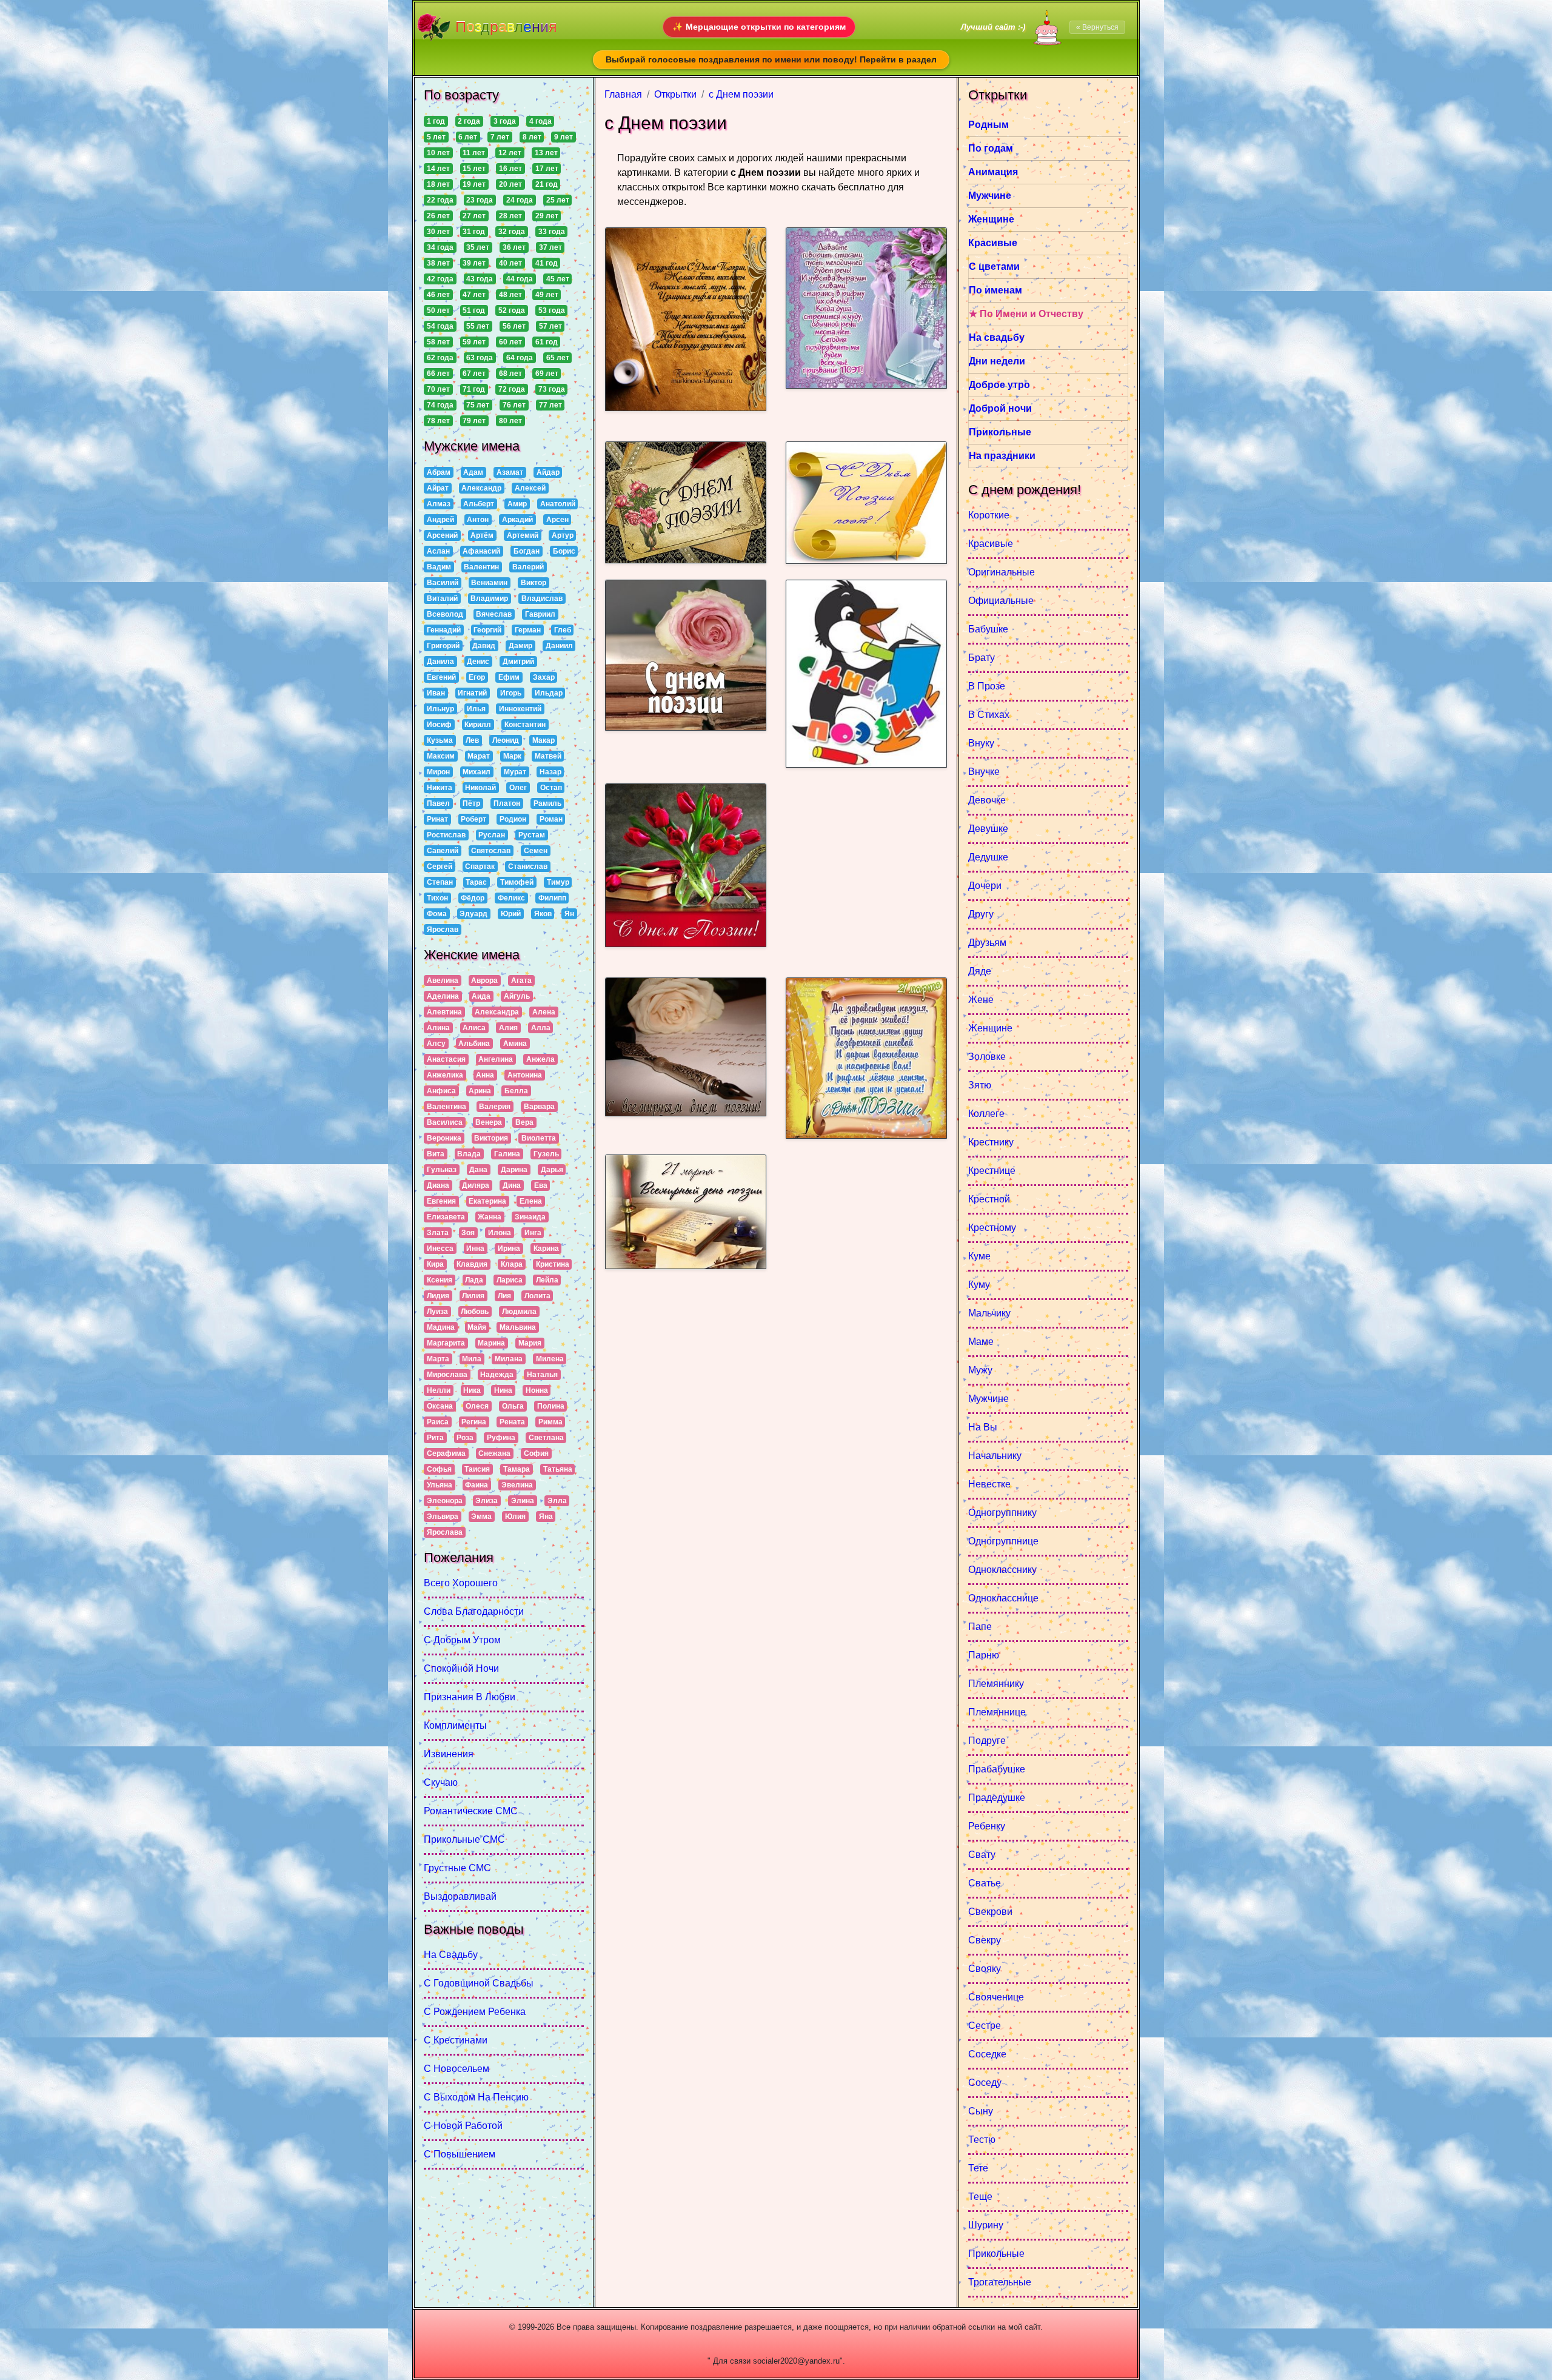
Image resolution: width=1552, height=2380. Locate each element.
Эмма (481, 1517)
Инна (475, 1249)
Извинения (449, 1754)
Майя (477, 1327)
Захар (544, 677)
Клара (512, 1264)
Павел (438, 803)
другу (981, 914)
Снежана (494, 1453)
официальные (1001, 601)
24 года (520, 200)
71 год (474, 389)
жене (981, 1000)
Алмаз (439, 504)
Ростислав (446, 835)
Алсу (436, 1044)
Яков (543, 914)
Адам (473, 472)
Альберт (479, 504)
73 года (552, 389)
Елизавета (446, 1217)
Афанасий (481, 551)
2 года (469, 121)
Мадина (441, 1327)
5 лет (436, 137)
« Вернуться (1097, 27)
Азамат (510, 472)
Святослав (491, 851)
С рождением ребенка (475, 2012)
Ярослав (443, 930)
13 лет (546, 153)
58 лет (438, 342)
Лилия (473, 1296)
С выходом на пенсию (476, 2097)
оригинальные (1002, 572)
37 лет (550, 247)
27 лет (474, 216)
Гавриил (540, 614)
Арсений (442, 535)
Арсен (557, 520)
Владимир (489, 598)
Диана (438, 1185)
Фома (437, 914)
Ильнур (440, 709)
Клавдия (472, 1264)
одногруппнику (1002, 1513)
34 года (440, 247)
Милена (550, 1359)
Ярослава (445, 1532)
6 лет (468, 137)
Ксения (440, 1280)
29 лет (547, 216)
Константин (525, 725)
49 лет (547, 295)
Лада (474, 1280)
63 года (480, 358)
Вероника (444, 1138)
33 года (552, 232)
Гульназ (442, 1170)
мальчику (989, 1313)
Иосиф (439, 725)
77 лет (550, 405)
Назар (550, 772)
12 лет (510, 153)
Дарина (514, 1170)
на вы (983, 1427)
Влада (469, 1154)
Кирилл (478, 725)
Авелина (443, 980)
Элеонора (445, 1501)
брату (982, 658)
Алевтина (444, 1012)
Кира (435, 1264)
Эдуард (473, 914)
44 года (520, 279)
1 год (436, 121)
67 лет (474, 374)
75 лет (478, 405)
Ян (569, 914)
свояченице (996, 1997)
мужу (980, 1370)
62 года (440, 358)
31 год (474, 232)
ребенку (987, 1826)
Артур (563, 535)
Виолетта (539, 1138)
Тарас (476, 882)
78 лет (438, 421)
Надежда (497, 1375)
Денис (478, 662)
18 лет (438, 184)
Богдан (527, 551)
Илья (476, 709)
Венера (489, 1122)
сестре (985, 2026)
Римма (550, 1422)
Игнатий (472, 693)
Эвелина (517, 1485)
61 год (547, 342)
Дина (512, 1185)
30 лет (438, 232)
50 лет (438, 310)
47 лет (474, 295)
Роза (465, 1438)
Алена (544, 1012)
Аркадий (517, 520)
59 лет (474, 342)
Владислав (542, 598)
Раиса (438, 1422)
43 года (480, 279)
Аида (481, 996)
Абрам (439, 472)
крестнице (992, 1171)
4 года (540, 121)
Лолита (537, 1296)
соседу (985, 2083)
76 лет (514, 405)
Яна (546, 1517)
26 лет (438, 216)
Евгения (441, 1201)
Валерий (528, 567)
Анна (485, 1075)
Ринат (437, 819)
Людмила (519, 1312)
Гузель (546, 1154)
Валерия (495, 1107)
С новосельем (457, 2069)
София (536, 1453)
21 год (547, 184)
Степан (440, 882)
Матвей (548, 756)
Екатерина (487, 1201)
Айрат (438, 488)
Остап (551, 788)
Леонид (506, 740)
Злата (438, 1233)
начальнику (995, 1456)
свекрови (990, 1912)
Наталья (542, 1375)
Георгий (487, 630)
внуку (981, 743)
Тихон (437, 898)
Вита (436, 1154)
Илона (500, 1233)
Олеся (477, 1406)
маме (981, 1342)
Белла (516, 1091)
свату (982, 1855)
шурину (986, 2225)
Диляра (476, 1185)
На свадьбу (451, 1955)
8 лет (532, 137)
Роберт (473, 819)
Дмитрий (518, 662)
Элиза (487, 1501)
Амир (517, 504)
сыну (981, 2111)
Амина (515, 1044)
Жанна (490, 1217)
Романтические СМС (471, 1811)
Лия (504, 1296)
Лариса (510, 1280)
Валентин (481, 567)
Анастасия (446, 1059)
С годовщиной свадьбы (479, 1983)
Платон (507, 803)
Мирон (438, 772)
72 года (512, 389)
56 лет (514, 326)
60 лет (510, 342)
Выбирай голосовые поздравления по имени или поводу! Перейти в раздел (771, 59)
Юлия (515, 1517)
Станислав (528, 867)
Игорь (511, 693)
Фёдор (473, 898)
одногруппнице (1003, 1541)
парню (984, 1655)
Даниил (559, 646)
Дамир (520, 646)
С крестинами (456, 2040)
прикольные (996, 2254)
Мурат (515, 772)
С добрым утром (462, 1640)
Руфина (501, 1438)
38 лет (438, 263)
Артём (482, 535)
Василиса (445, 1122)
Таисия (477, 1469)
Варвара (539, 1107)
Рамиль (547, 803)
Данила (440, 662)
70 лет (438, 389)
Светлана (546, 1438)
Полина (551, 1406)
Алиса (474, 1028)
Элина (523, 1501)
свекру (985, 1940)
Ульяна (440, 1485)
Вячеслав (494, 614)
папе (980, 1627)
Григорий (443, 646)
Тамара (517, 1469)
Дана (478, 1170)
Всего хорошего (461, 1583)
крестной (989, 1199)
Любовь (475, 1312)
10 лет (438, 153)
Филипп (552, 898)
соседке (987, 2054)
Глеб (563, 630)
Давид (484, 646)
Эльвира (443, 1517)
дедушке (988, 857)
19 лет (474, 184)
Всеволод (445, 614)
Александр (481, 488)
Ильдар (549, 693)
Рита (435, 1438)
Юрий (511, 914)
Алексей (530, 488)
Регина (474, 1422)
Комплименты (455, 1725)
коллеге (986, 1114)
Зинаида (530, 1217)
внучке (984, 772)
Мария (530, 1343)
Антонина (525, 1075)
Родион (513, 819)
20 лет (510, 184)
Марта (438, 1359)
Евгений (441, 677)
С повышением (460, 2154)
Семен (536, 851)
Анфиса (441, 1091)
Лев (472, 740)
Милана (509, 1359)
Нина (503, 1390)
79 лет (474, 421)
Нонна (537, 1390)
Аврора (484, 980)
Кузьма (440, 740)
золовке (987, 1057)
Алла (541, 1028)
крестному (992, 1228)
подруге (987, 1741)
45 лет (558, 279)
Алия (508, 1028)
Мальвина (518, 1327)
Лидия (438, 1296)
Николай (480, 788)
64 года (520, 358)
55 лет (478, 326)
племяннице (997, 1712)
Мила (472, 1359)
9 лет (564, 137)
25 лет (558, 200)
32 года (512, 232)
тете (978, 2168)
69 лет (547, 374)
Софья (439, 1469)
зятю (980, 1085)
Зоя (468, 1233)
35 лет (478, 247)
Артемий (523, 535)
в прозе (987, 686)
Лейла (547, 1280)
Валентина (447, 1107)
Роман (551, 819)
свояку (985, 1969)
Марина (491, 1343)
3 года (505, 121)
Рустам (532, 835)
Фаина (477, 1485)
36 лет (514, 247)
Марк (512, 756)
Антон (478, 520)
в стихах (989, 715)
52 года (512, 310)
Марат (479, 756)
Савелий (443, 851)
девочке (987, 800)
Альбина (474, 1044)
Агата (521, 980)
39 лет (474, 263)
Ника (472, 1390)
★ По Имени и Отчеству (1026, 314)
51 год (474, 310)
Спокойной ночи (461, 1668)
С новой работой (463, 2126)
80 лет (510, 421)
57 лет (550, 326)
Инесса (440, 1249)
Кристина (553, 1264)
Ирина (509, 1249)
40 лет (510, 263)
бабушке (988, 629)
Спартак (480, 867)
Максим (441, 756)
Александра (497, 1012)
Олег (518, 788)
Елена (531, 1201)
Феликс (511, 898)
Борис (564, 551)
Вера (524, 1122)
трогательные (1000, 2282)
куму (979, 1285)
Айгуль (517, 996)
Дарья (552, 1170)
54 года (440, 326)
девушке (988, 829)
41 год (547, 263)
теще (980, 2197)
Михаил (477, 772)
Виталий (442, 598)
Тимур (558, 882)
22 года (440, 200)
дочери (985, 886)
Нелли (439, 1390)
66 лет (438, 374)
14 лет (438, 169)
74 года (440, 405)
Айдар (548, 472)
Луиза (437, 1312)
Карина (546, 1249)
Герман (528, 630)
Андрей (440, 520)
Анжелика (445, 1075)
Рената (512, 1422)
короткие (989, 515)
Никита (440, 788)
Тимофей (517, 882)
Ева (541, 1185)
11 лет (474, 153)
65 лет (558, 358)
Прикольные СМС (464, 1839)
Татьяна (558, 1469)
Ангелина (496, 1059)
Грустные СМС (457, 1868)
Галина (507, 1154)
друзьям (987, 943)
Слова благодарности (474, 1611)
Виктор (533, 583)
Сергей (440, 867)
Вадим (439, 567)
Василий (443, 583)
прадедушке (997, 1798)
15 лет (474, 169)
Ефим (509, 677)
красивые (991, 544)
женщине (990, 1028)
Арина (480, 1091)
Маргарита (446, 1343)
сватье (985, 1883)
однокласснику (1002, 1570)
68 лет (510, 374)
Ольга (513, 1406)
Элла (557, 1501)
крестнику (991, 1142)
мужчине (988, 1399)
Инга (533, 1233)
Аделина (443, 996)
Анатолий (558, 504)
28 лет (510, 216)
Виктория (491, 1138)
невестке (989, 1484)
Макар (544, 740)
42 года (440, 279)
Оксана (440, 1406)
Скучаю (441, 1782)
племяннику (996, 1684)
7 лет (500, 137)
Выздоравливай (460, 1896)
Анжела (540, 1059)
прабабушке (997, 1769)
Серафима (446, 1453)
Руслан (492, 835)
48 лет (510, 295)
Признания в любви (470, 1697)
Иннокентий (520, 709)
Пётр (471, 803)
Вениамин (489, 583)
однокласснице (1003, 1598)
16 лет (510, 169)
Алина (438, 1028)
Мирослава (447, 1375)
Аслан (438, 551)
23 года (480, 200)
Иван (436, 693)
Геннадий (444, 630)
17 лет (547, 169)
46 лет (438, 295)
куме (979, 1256)
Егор (477, 677)
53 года (552, 310)
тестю (982, 2140)
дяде (980, 971)
